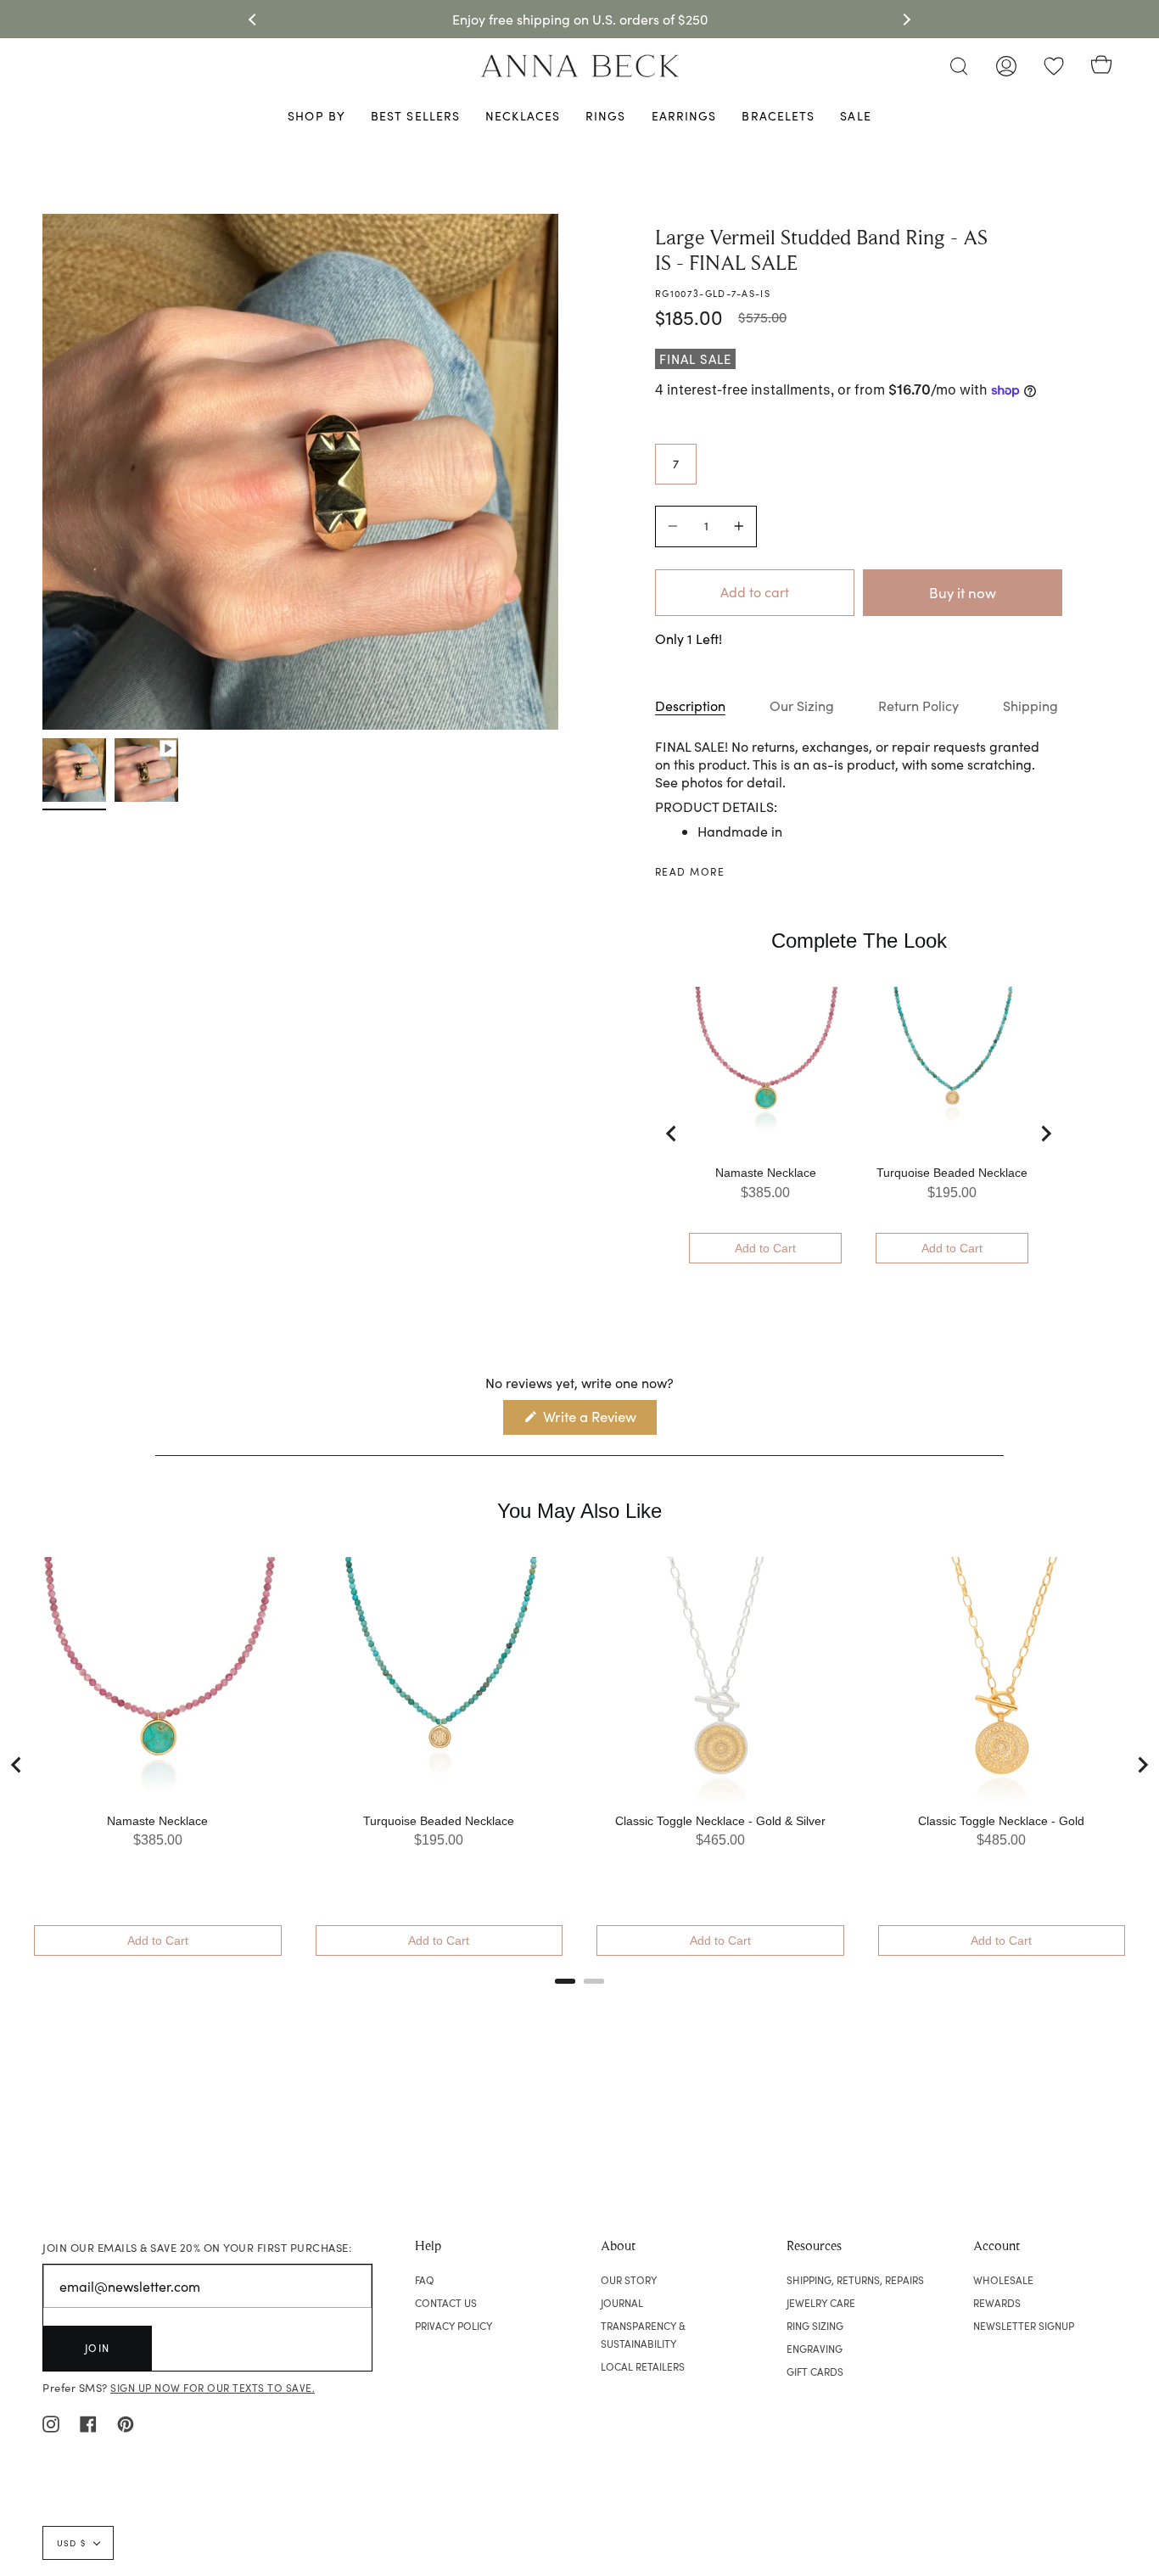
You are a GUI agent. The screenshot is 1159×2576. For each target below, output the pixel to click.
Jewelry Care (821, 2303)
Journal (622, 2303)
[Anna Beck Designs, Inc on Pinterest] (126, 2422)
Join (98, 2348)
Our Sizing (802, 706)
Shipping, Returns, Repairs (855, 2280)
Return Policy (918, 706)
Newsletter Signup (1024, 2326)
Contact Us (446, 2303)
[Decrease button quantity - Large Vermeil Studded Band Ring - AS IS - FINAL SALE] (675, 526)
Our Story (629, 2280)
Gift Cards (815, 2372)
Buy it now (963, 593)
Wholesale (1003, 2280)
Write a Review (598, 1420)
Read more (690, 871)
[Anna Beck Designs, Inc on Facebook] (88, 2422)
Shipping (1030, 706)
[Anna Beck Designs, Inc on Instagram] (51, 2422)
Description (690, 706)
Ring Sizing (815, 2326)
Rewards (997, 2303)
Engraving (815, 2349)
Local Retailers (643, 2366)
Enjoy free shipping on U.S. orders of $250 (580, 19)
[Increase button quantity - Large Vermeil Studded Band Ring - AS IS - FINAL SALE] (736, 526)
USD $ (71, 2543)
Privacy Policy (454, 2326)
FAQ (425, 2280)
